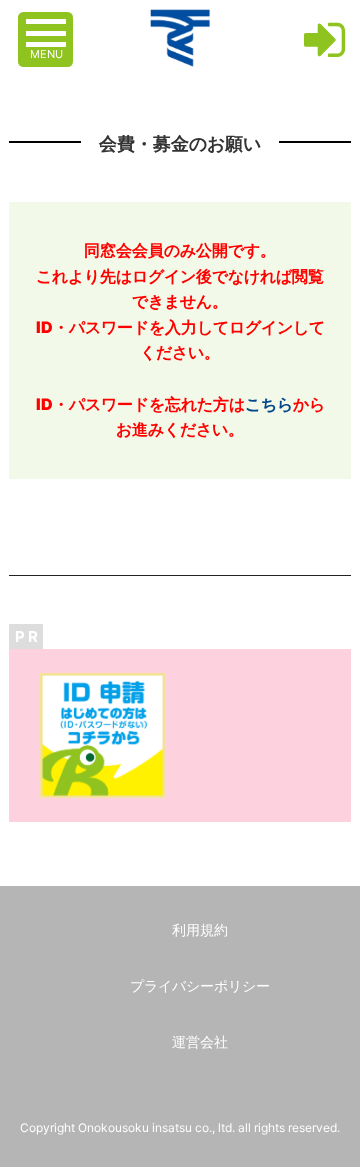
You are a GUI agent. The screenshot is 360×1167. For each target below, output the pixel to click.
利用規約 (200, 929)
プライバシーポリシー (200, 985)
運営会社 (200, 1041)
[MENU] (48, 23)
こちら (269, 404)
